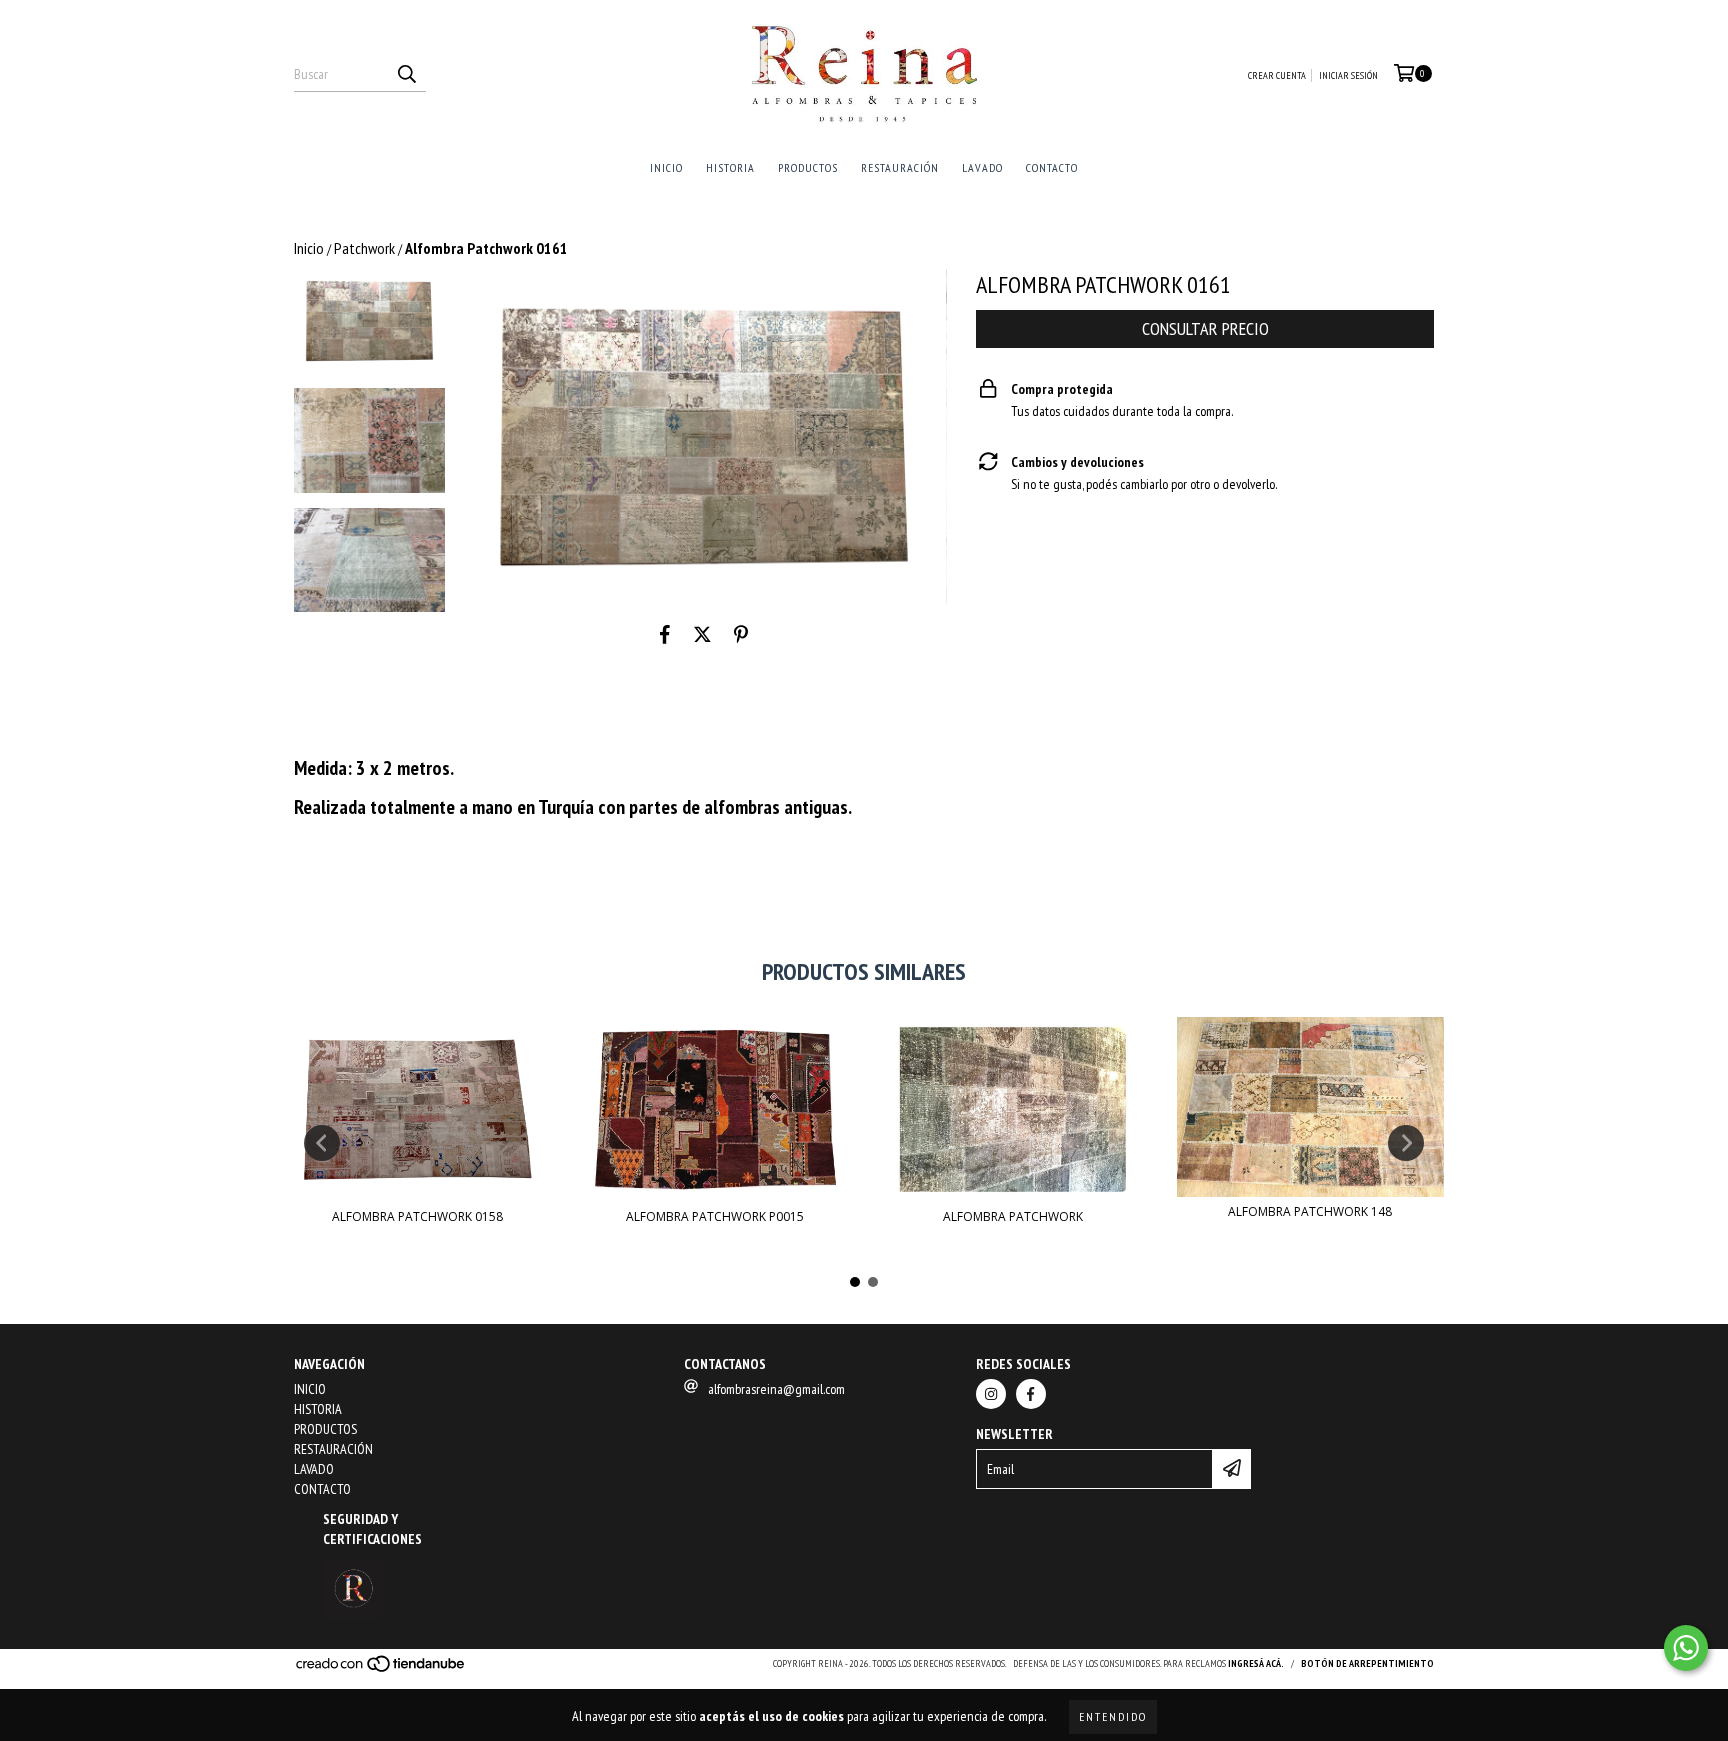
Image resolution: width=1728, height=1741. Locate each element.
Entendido (1113, 1716)
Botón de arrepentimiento (1367, 1663)
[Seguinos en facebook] (1031, 1394)
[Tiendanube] (381, 1670)
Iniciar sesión (1348, 75)
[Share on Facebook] (665, 635)
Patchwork (364, 248)
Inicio (309, 248)
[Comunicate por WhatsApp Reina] (1686, 1648)
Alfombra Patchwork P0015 (715, 1216)
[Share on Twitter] (702, 635)
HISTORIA (730, 167)
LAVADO (982, 167)
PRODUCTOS (808, 167)
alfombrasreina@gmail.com (776, 1389)
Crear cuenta (1277, 75)
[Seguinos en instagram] (991, 1394)
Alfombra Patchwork (1013, 1216)
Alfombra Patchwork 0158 (417, 1216)
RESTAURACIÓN (900, 167)
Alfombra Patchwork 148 (1310, 1211)
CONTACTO (1052, 167)
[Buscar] (406, 74)
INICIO (666, 167)
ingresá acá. (1256, 1663)
